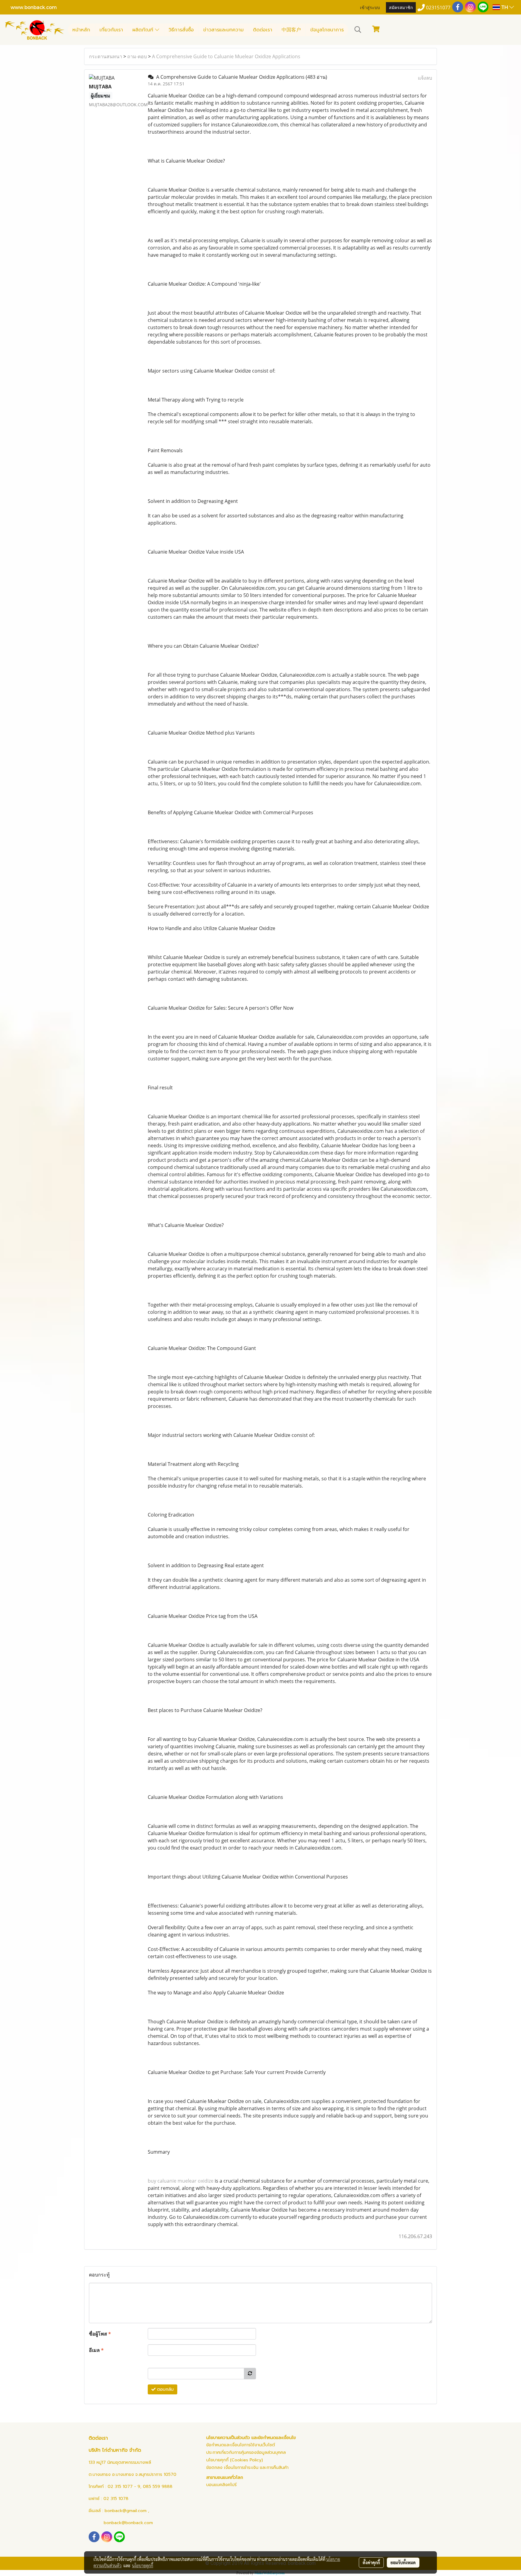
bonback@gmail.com (126, 2511)
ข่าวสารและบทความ (223, 30)
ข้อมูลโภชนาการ (327, 30)
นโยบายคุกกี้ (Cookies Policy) (235, 2460)
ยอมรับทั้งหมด (403, 2562)
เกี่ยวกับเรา (111, 30)
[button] (358, 30)
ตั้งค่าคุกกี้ (371, 2562)
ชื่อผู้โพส (100, 2334)
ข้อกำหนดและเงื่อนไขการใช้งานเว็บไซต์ (241, 2445)
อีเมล (96, 2350)
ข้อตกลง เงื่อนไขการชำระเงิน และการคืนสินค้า (247, 2468)
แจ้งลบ (425, 78)
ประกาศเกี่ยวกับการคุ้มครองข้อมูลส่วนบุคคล (246, 2452)
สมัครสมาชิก (401, 7)
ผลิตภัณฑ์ (144, 30)
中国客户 (291, 30)
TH (505, 7)
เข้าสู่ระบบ (370, 7)
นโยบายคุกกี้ (143, 2565)
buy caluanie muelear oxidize (181, 2181)
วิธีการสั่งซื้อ (181, 30)
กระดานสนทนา (106, 56)
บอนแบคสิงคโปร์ (221, 2485)
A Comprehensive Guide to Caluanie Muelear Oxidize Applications (226, 56)
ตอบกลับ (165, 2389)
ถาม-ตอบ (137, 56)
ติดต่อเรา (263, 30)
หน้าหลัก (81, 30)
